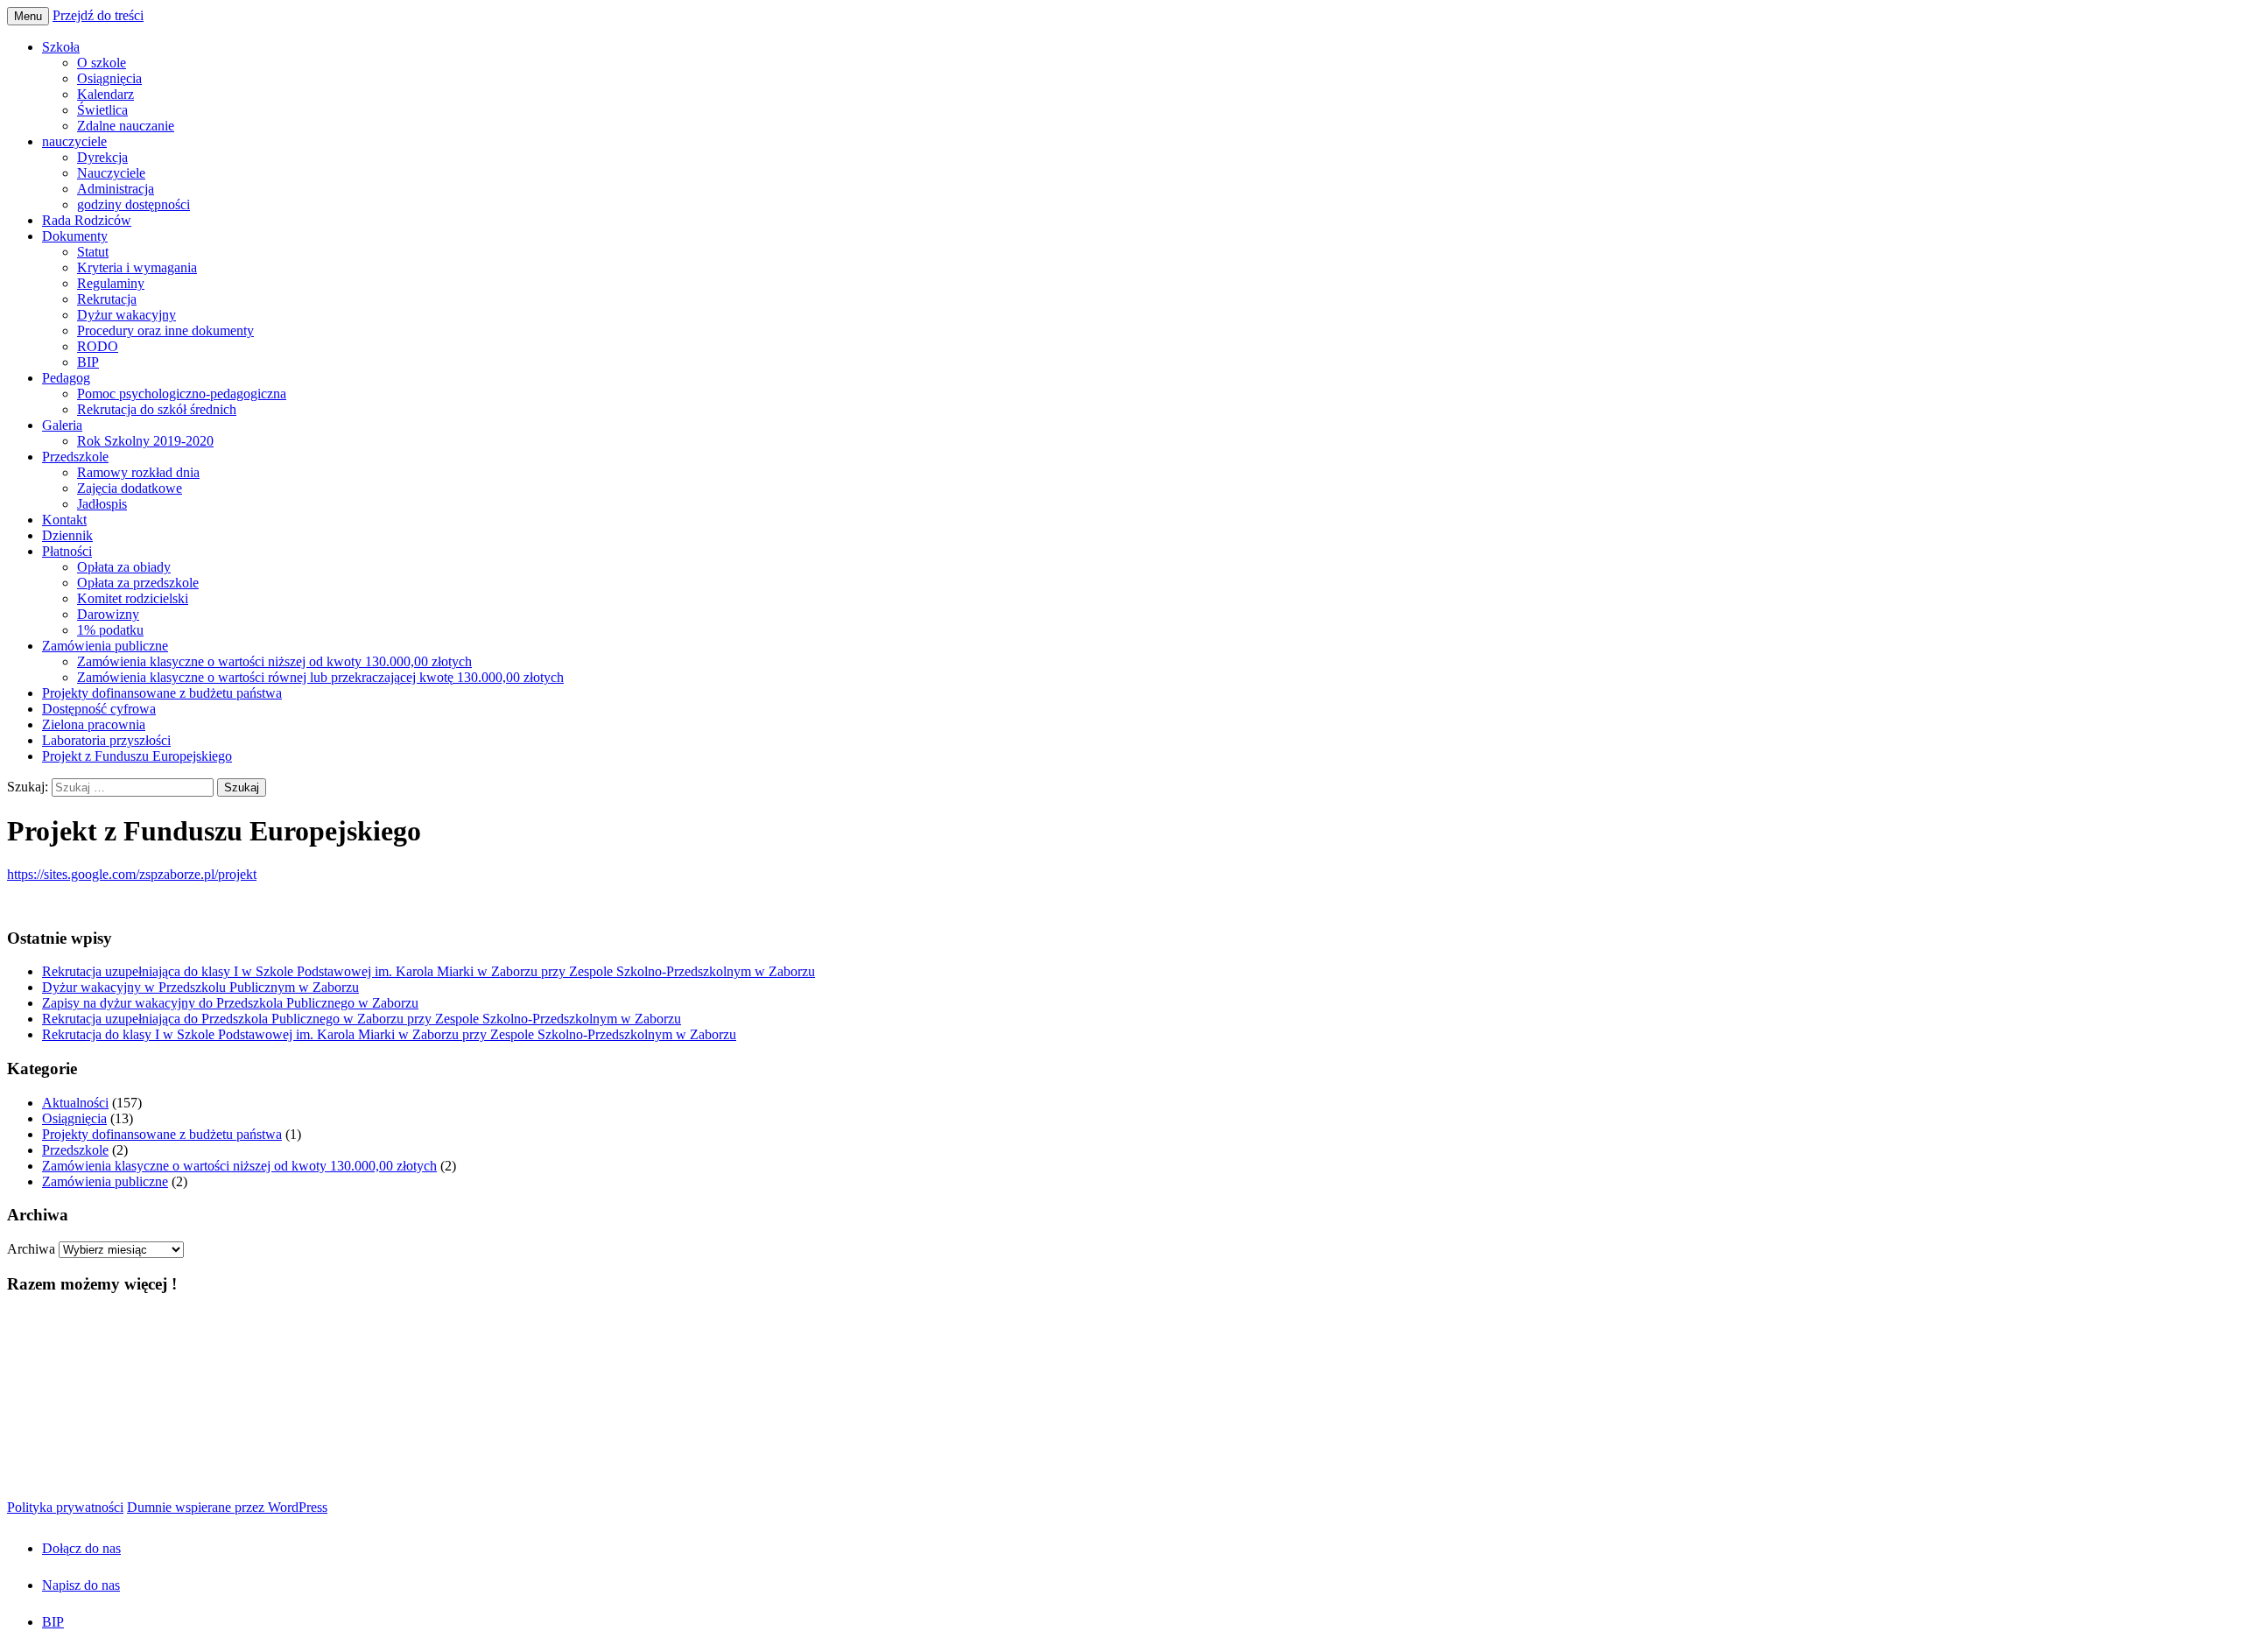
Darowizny (108, 614)
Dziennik (67, 535)
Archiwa (31, 1249)
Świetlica (102, 110)
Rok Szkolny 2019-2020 (145, 441)
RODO (98, 346)
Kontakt (64, 520)
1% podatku (110, 630)
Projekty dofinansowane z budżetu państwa (162, 693)
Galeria (62, 425)
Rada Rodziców (87, 220)
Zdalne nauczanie (126, 126)
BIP (88, 362)
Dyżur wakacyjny (126, 315)
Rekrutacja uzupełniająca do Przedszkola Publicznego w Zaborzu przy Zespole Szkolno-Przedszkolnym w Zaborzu (362, 1019)
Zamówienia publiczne (105, 646)
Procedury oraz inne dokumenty (165, 330)
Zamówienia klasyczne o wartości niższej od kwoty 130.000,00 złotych (274, 661)
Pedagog (66, 378)
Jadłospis (102, 504)
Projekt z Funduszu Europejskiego (137, 756)
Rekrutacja (107, 299)
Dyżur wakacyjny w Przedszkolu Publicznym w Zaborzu (200, 987)
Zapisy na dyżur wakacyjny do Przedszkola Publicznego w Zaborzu (230, 1003)
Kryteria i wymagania (137, 267)
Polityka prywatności (65, 1507)
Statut (93, 252)
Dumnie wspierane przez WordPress (227, 1507)
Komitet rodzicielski (133, 598)
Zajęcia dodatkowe (130, 488)
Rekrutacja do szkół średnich (157, 409)
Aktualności (75, 1103)
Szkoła (61, 47)
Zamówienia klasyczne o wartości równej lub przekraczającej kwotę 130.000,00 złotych (320, 677)
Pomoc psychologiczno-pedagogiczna (182, 394)
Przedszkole (75, 457)
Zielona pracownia (94, 724)
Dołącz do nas (81, 1548)
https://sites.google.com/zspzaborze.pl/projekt (132, 874)
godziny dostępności (133, 204)
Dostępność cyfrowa (99, 709)
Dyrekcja (102, 157)
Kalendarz (105, 94)
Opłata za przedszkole (138, 583)
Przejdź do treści (98, 15)
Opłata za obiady (124, 567)
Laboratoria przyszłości (106, 740)
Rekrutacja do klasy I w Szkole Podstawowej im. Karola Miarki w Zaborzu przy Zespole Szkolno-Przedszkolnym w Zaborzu (389, 1034)
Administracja (116, 189)
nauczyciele (74, 141)
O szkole (102, 63)
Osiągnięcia (109, 78)
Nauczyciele (111, 173)
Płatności (67, 551)
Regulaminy (111, 283)
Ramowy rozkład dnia (138, 472)
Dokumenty (75, 236)
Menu (28, 16)
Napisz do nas (81, 1585)
